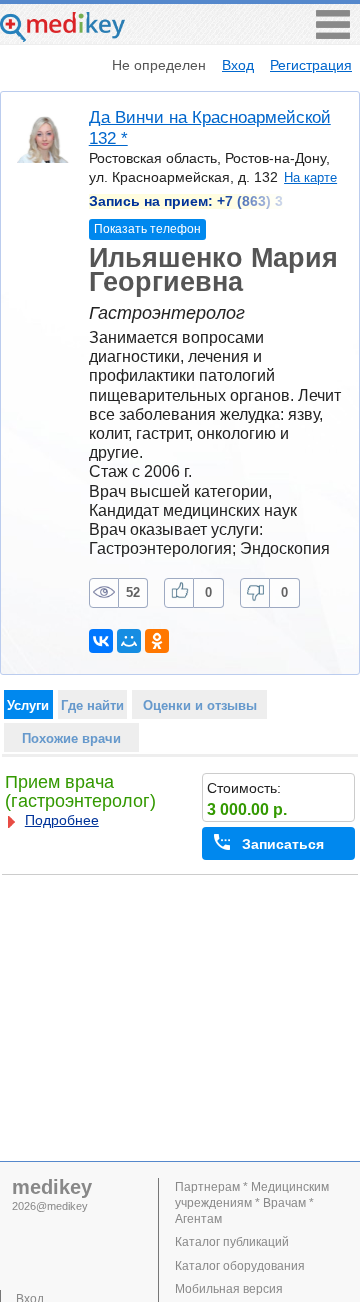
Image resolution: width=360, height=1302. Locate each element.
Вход (238, 65)
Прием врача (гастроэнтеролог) (80, 791)
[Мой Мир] (129, 641)
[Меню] (333, 33)
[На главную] (62, 36)
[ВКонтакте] (101, 641)
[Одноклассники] (157, 641)
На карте (310, 177)
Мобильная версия (229, 1289)
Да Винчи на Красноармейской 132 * (210, 127)
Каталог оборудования (240, 1266)
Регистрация (311, 65)
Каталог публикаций (232, 1242)
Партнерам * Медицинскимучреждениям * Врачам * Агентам (252, 1203)
